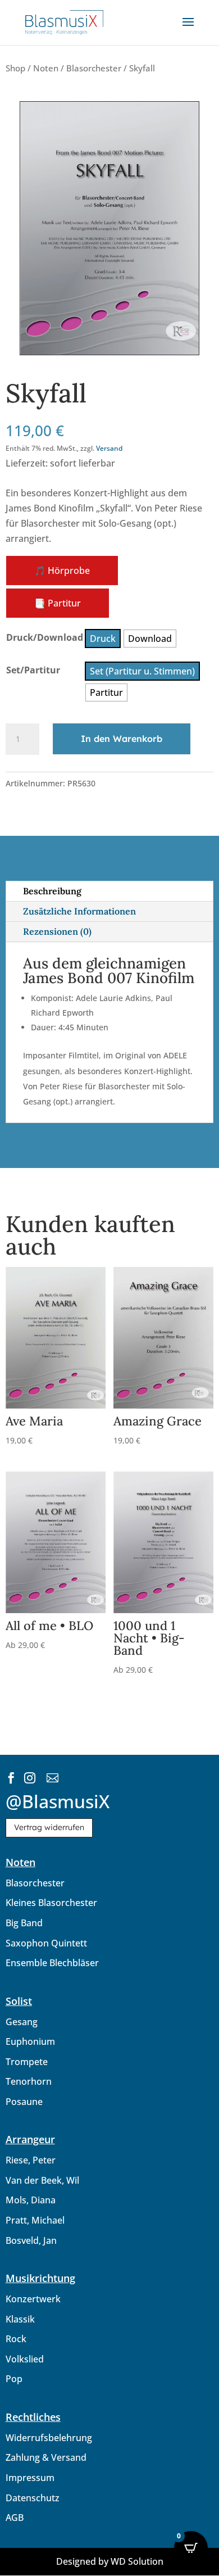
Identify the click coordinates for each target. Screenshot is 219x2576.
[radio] (103, 639)
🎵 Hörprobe (62, 571)
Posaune (24, 2102)
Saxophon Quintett (46, 1943)
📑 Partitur (58, 603)
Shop (15, 68)
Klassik (20, 2319)
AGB (15, 2518)
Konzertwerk (33, 2299)
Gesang (22, 2022)
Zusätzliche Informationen (79, 911)
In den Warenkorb (122, 739)
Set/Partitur (33, 670)
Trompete (27, 2062)
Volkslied (25, 2359)
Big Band (24, 1923)
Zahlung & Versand (46, 2457)
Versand (109, 448)
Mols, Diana (31, 2200)
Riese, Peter (31, 2160)
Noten (46, 68)
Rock (16, 2339)
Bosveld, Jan (31, 2240)
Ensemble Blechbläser (52, 1963)
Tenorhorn (29, 2081)
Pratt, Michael (35, 2220)
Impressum (30, 2478)
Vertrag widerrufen (49, 1827)
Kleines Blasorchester (51, 1903)
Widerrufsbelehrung (49, 2438)
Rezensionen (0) (57, 931)
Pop (14, 2379)
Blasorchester (94, 68)
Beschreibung (52, 891)
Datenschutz (33, 2498)
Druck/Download (45, 637)
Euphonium (30, 2041)
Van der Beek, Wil (42, 2180)
